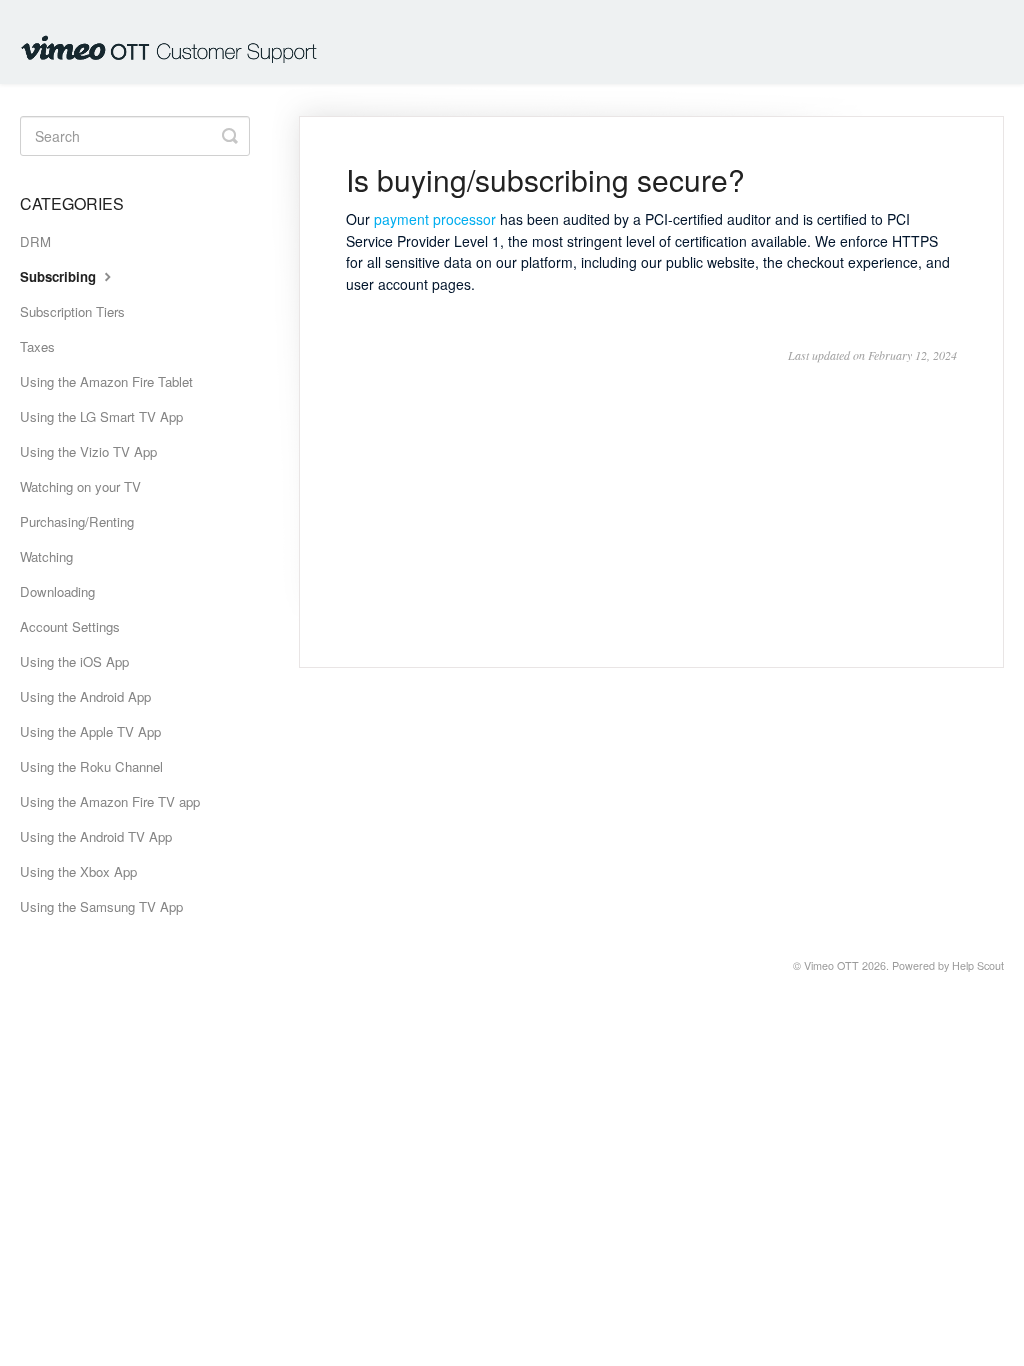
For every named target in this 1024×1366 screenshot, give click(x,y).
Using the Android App (85, 696)
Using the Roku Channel (91, 766)
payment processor (435, 219)
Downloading (57, 591)
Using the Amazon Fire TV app (110, 801)
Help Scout (978, 965)
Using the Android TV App (96, 836)
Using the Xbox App (78, 871)
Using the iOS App (74, 661)
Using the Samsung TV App (101, 906)
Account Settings (70, 626)
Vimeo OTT (831, 965)
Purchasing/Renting (77, 521)
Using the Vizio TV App (88, 451)
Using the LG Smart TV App (101, 416)
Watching (46, 556)
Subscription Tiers (72, 311)
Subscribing (60, 276)
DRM (35, 241)
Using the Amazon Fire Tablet (106, 381)
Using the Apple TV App (90, 731)
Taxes (37, 346)
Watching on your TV (80, 486)
